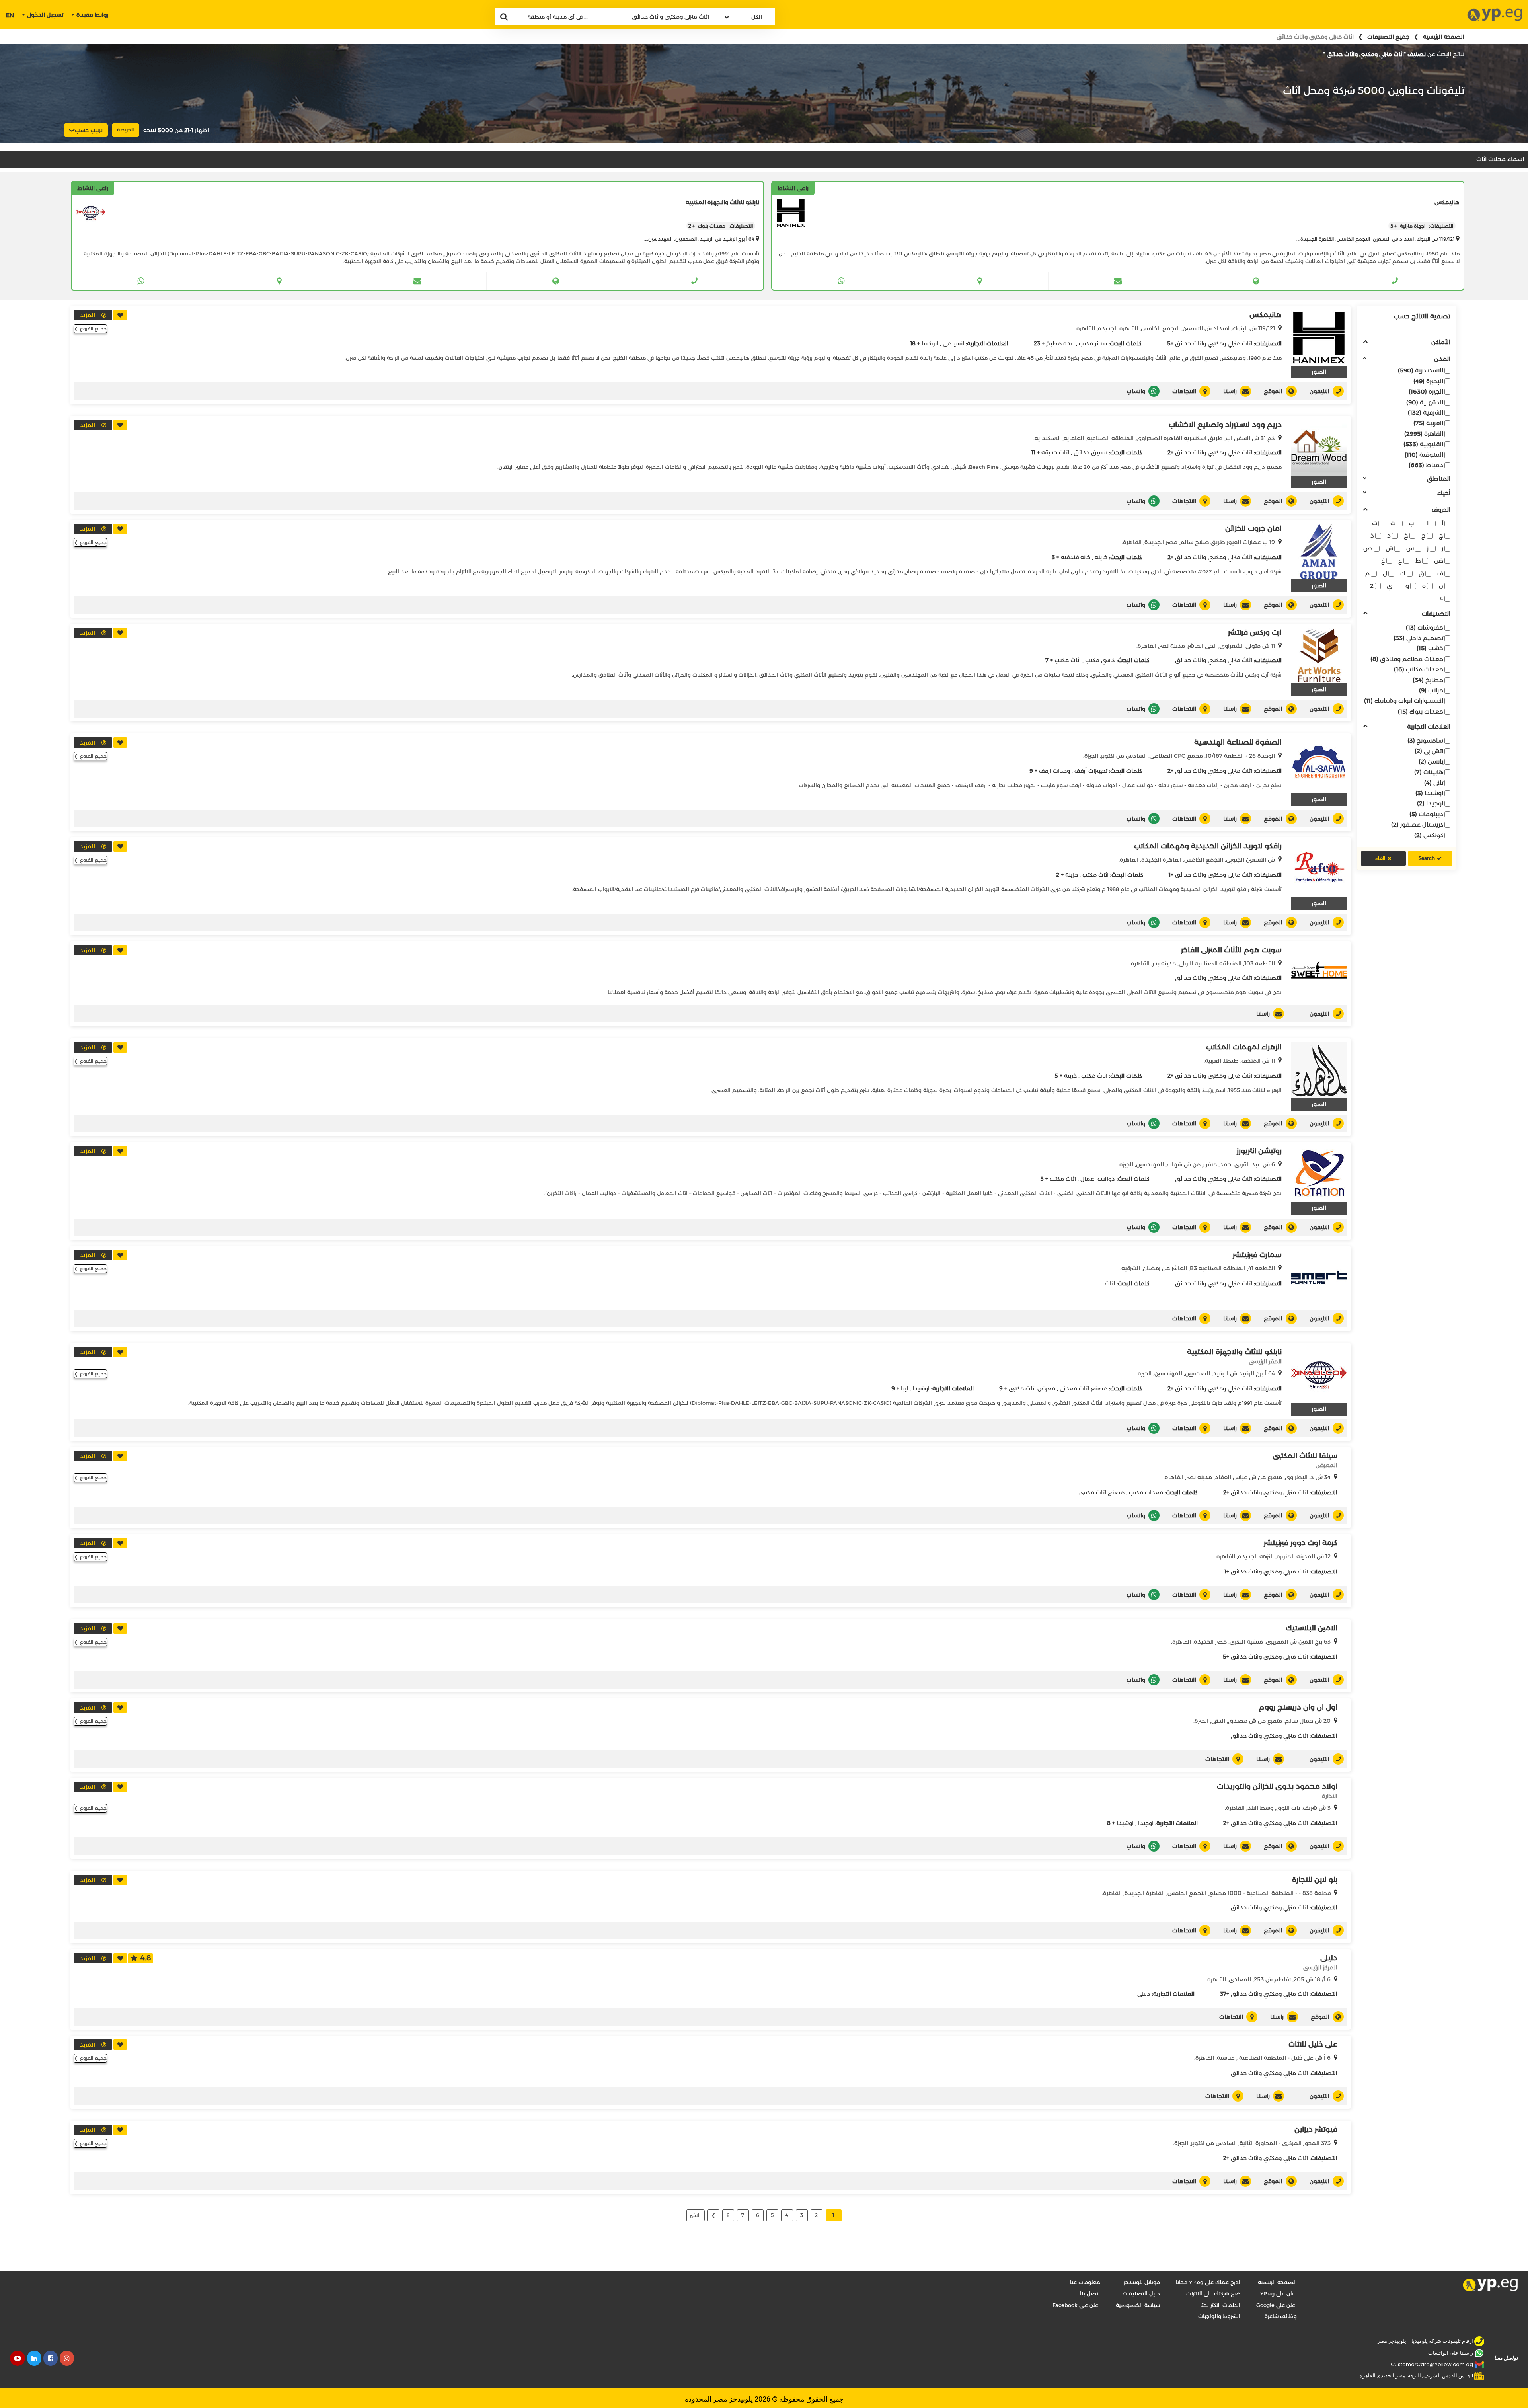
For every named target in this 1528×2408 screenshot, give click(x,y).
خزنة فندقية (1076, 557)
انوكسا (930, 343)
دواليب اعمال (1098, 1179)
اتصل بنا (1090, 2293)
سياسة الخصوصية (1138, 2305)
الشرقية (1426, 412)
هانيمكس (1266, 315)
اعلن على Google (1277, 2305)
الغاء (1380, 858)
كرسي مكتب (1100, 660)
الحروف (1441, 510)
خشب (1430, 648)
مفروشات (1425, 627)
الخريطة (126, 130)
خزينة (1101, 557)
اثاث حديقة (1055, 452)
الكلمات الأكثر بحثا (1220, 2305)
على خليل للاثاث (1313, 2044)
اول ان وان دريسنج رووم (1298, 1707)
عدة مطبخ (1060, 343)
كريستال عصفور (1417, 824)
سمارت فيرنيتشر (1257, 1255)
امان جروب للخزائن (1253, 528)
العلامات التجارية (1429, 727)
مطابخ (1428, 680)
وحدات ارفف (1054, 771)
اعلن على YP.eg (1279, 2293)
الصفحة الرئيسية (1444, 37)
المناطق (1439, 479)
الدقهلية (1425, 402)
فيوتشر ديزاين (1316, 2129)
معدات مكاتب (1419, 669)
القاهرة (1424, 434)
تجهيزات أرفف (1091, 771)
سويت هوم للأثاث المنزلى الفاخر (1231, 950)
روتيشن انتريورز (1259, 1151)
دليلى (1329, 1958)
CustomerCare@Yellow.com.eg (1432, 2364)
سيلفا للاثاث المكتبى (1305, 1456)
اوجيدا (1430, 803)
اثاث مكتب (1068, 660)
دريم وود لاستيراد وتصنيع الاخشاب (1225, 425)
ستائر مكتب (1093, 343)
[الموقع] (1256, 281)
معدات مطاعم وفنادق (1407, 659)
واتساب (1136, 391)
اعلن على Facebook (1076, 2305)
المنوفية (1424, 455)
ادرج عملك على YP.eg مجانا (1208, 2282)
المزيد (87, 315)
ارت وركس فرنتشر (1255, 632)
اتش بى (1429, 751)
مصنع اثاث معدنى (1084, 1388)
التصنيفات (1436, 614)
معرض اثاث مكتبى (1032, 1388)
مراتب (1431, 690)
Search (1427, 858)
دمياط (1426, 465)
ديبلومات (1426, 814)
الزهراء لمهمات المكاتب (1244, 1047)
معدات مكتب (1146, 1492)
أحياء (1444, 493)
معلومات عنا (1085, 2282)
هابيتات (1429, 772)
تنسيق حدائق (1090, 452)
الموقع (1273, 391)
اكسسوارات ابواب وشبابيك (1404, 701)
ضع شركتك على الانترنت (1213, 2293)
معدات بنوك (1421, 711)
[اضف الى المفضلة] (120, 315)
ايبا (904, 1388)
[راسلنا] (1117, 281)
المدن (1442, 359)
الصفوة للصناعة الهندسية (1238, 742)
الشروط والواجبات (1219, 2316)
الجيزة (1426, 391)
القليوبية (1423, 444)
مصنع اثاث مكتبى (1102, 1492)
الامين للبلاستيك (1312, 1628)
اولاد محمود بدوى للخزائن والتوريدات (1277, 1786)
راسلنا (1230, 391)
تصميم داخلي (1418, 638)
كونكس (1429, 835)
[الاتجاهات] (979, 281)
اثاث (1110, 1283)
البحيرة (1428, 381)
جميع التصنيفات (1388, 37)
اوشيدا (1429, 793)
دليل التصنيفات (1141, 2293)
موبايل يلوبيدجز (1142, 2282)
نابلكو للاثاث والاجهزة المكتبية (1234, 1352)
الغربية (1428, 423)
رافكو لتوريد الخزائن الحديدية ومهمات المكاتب (1208, 846)
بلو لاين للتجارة (1315, 1880)
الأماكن (1441, 342)
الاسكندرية (1421, 370)
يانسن (1431, 761)
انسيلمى (953, 343)
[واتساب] (841, 281)
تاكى (1434, 783)
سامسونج (1425, 740)
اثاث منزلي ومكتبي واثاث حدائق (1214, 343)
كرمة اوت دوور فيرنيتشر (1301, 1543)
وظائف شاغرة (1281, 2316)
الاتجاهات (1184, 391)
